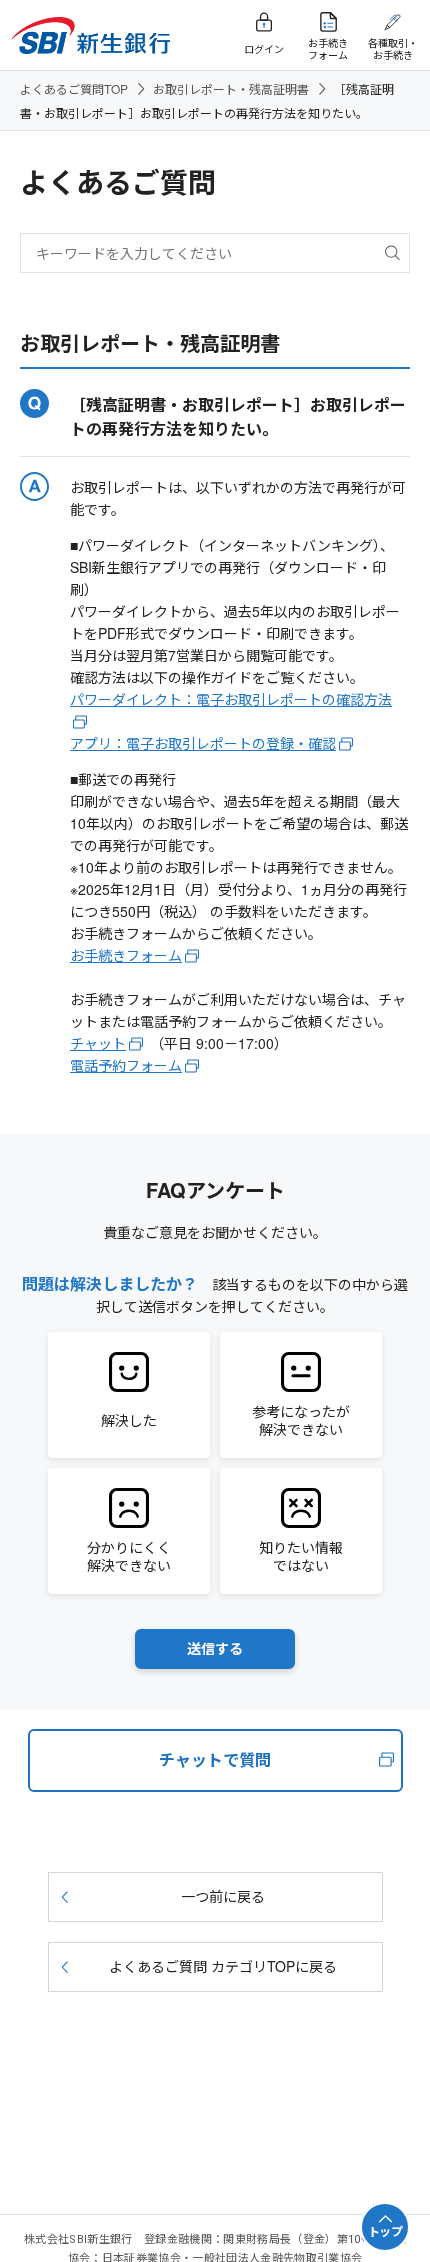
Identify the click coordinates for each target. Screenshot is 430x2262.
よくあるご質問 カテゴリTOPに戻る (223, 1966)
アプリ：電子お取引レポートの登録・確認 (203, 743)
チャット (98, 1043)
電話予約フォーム (126, 1065)
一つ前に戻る (223, 1896)
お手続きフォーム (126, 955)
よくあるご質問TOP (74, 88)
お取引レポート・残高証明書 (231, 88)
